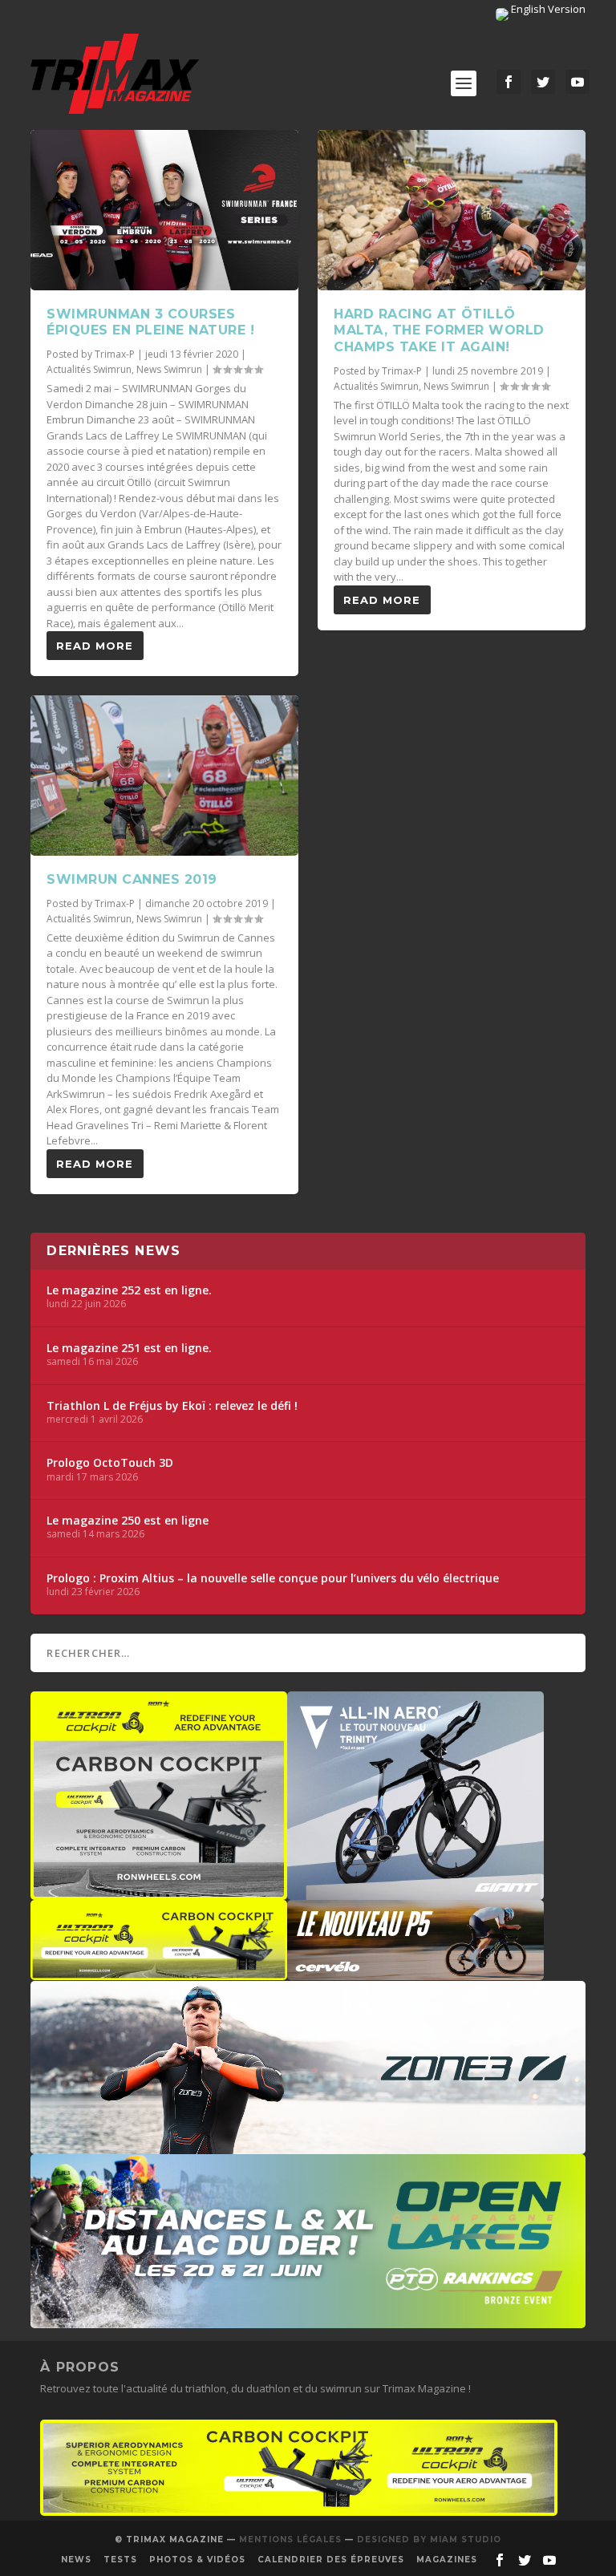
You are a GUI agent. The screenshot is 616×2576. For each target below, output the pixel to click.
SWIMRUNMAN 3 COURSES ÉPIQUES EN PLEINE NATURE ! (150, 322)
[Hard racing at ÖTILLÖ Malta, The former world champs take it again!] (452, 210)
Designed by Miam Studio (429, 2540)
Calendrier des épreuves (331, 2560)
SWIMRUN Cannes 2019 (132, 879)
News (76, 2560)
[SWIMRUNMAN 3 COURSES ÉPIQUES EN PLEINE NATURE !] (164, 210)
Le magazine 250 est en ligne (128, 1521)
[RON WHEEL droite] (159, 1972)
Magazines (447, 2560)
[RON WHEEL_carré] (159, 1892)
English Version (547, 9)
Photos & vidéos (197, 2560)
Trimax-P (115, 354)
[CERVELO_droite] (415, 1972)
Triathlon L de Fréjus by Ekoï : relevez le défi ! (172, 1406)
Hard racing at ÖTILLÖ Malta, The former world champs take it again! (439, 331)
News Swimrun (169, 369)
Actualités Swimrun (89, 369)
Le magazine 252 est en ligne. (129, 1290)
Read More (95, 646)
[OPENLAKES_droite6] (308, 2320)
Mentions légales (290, 2540)
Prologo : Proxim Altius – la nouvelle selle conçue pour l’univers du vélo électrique (273, 1578)
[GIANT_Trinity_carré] (415, 1892)
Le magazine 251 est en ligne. (129, 1348)
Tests (120, 2560)
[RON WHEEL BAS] (299, 2512)
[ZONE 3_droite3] (308, 2146)
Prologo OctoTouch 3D (110, 1463)
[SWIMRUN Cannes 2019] (164, 776)
